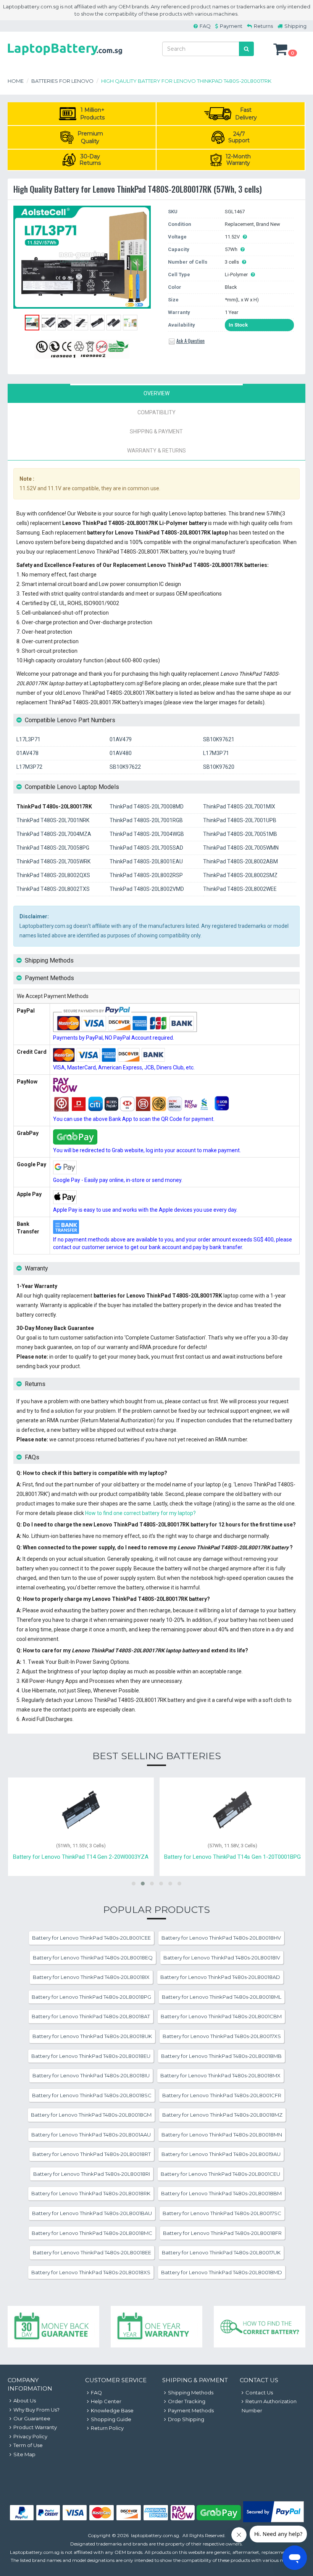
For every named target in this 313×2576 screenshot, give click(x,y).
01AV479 (121, 739)
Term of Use (28, 2445)
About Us (25, 2401)
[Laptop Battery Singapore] (65, 56)
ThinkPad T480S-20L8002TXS (53, 889)
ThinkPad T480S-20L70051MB (240, 834)
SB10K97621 (219, 739)
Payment (231, 26)
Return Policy (107, 2428)
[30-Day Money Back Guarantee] (53, 2327)
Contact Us (259, 2392)
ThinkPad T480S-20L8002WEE (240, 889)
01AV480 (121, 753)
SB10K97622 (125, 767)
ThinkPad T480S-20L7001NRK (53, 820)
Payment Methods (191, 2410)
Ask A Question (190, 341)
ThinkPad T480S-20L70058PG (53, 848)
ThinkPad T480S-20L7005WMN (241, 848)
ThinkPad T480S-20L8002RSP (146, 875)
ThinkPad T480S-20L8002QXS (53, 875)
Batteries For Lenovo (62, 81)
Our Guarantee (32, 2418)
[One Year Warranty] (156, 2327)
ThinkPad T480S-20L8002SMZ (240, 875)
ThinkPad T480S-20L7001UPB (240, 820)
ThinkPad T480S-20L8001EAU (146, 861)
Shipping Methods (191, 2392)
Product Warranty (35, 2427)
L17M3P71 (216, 753)
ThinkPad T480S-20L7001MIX (239, 807)
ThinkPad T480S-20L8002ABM (240, 861)
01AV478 (27, 753)
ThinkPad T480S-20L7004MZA (54, 834)
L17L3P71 (28, 739)
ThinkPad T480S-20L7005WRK (53, 861)
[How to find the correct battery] (260, 2327)
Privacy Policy (30, 2436)
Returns (263, 26)
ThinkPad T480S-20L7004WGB (147, 834)
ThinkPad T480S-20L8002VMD (147, 889)
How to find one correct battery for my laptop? (140, 1513)
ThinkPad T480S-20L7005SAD (146, 848)
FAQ (205, 26)
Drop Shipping (186, 2419)
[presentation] (156, 393)
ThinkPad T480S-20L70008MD (147, 807)
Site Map (24, 2454)
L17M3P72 (29, 767)
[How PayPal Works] (273, 2520)
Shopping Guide (111, 2419)
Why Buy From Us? (36, 2410)
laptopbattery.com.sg (155, 2535)
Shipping (295, 26)
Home (16, 81)
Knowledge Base (112, 2410)
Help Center (106, 2401)
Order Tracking (187, 2401)
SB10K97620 (219, 767)
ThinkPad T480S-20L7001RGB (146, 820)
